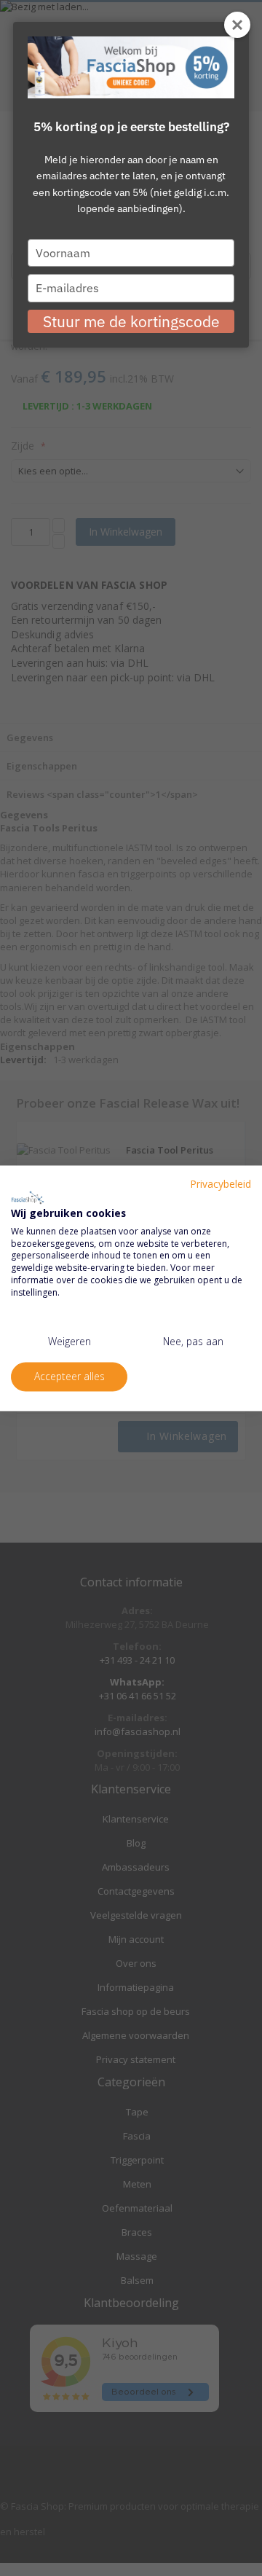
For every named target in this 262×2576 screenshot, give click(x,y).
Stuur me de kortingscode (131, 321)
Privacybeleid (221, 1184)
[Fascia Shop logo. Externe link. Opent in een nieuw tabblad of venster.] (28, 1198)
